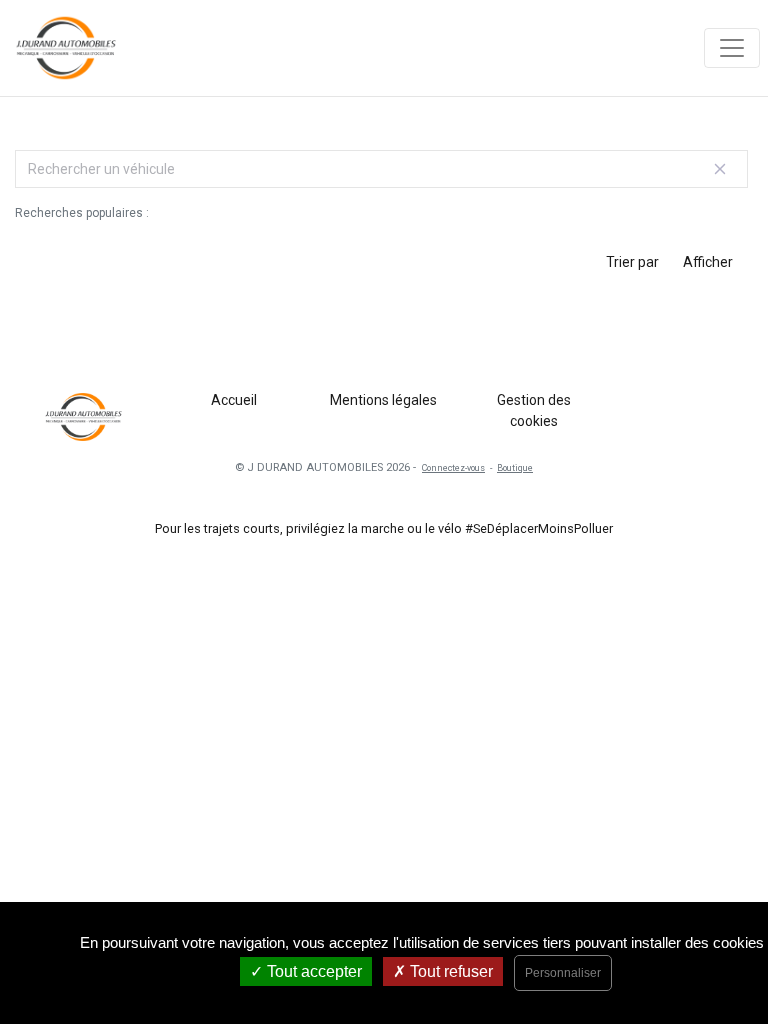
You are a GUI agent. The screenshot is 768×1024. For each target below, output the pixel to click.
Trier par (632, 262)
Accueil (234, 400)
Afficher (708, 262)
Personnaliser (563, 973)
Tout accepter (312, 971)
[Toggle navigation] (732, 48)
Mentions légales (383, 400)
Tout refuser (449, 971)
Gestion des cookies (534, 410)
